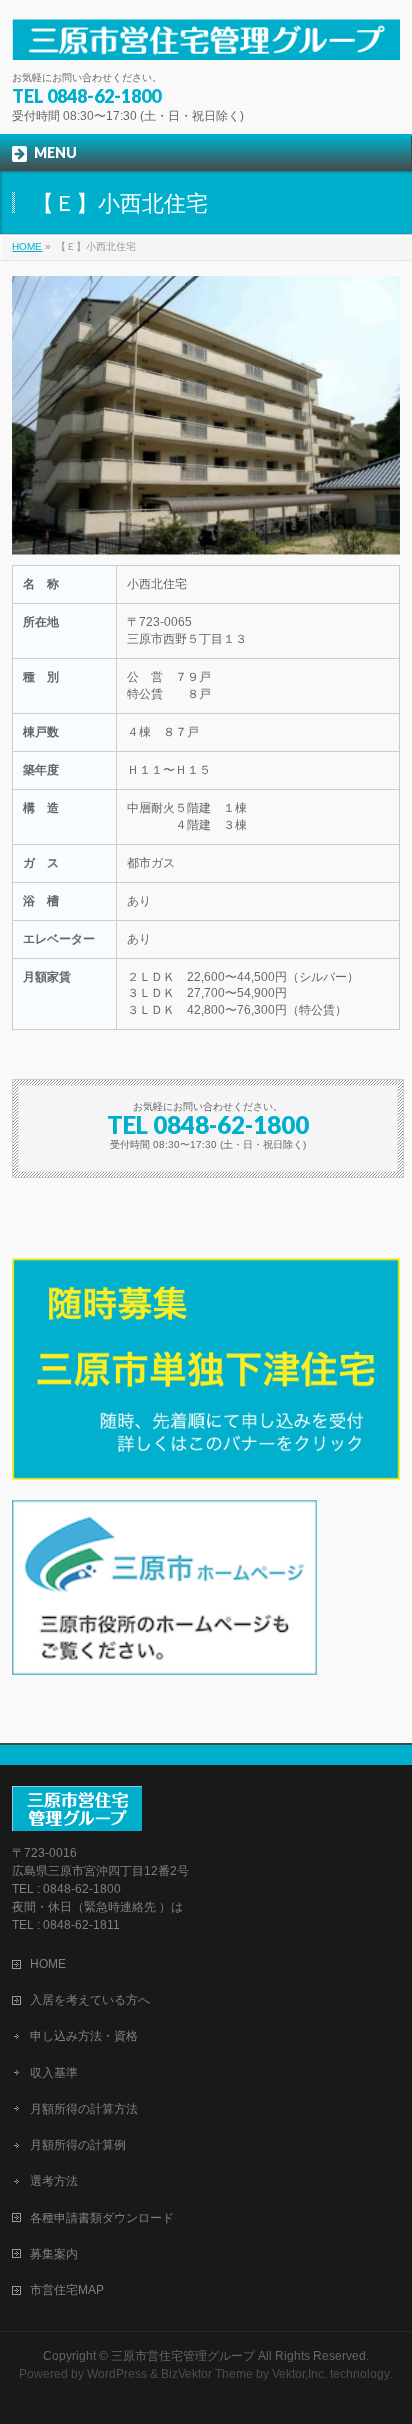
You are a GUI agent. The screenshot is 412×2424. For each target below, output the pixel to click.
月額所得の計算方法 (84, 2109)
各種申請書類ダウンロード (102, 2218)
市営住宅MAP (67, 2290)
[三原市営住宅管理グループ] (205, 37)
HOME (27, 246)
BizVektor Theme (207, 2374)
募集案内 (54, 2254)
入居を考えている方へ (90, 2000)
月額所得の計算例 (78, 2145)
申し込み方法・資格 (84, 2036)
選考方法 (54, 2181)
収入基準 (54, 2073)
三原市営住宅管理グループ (183, 2356)
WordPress (117, 2374)
